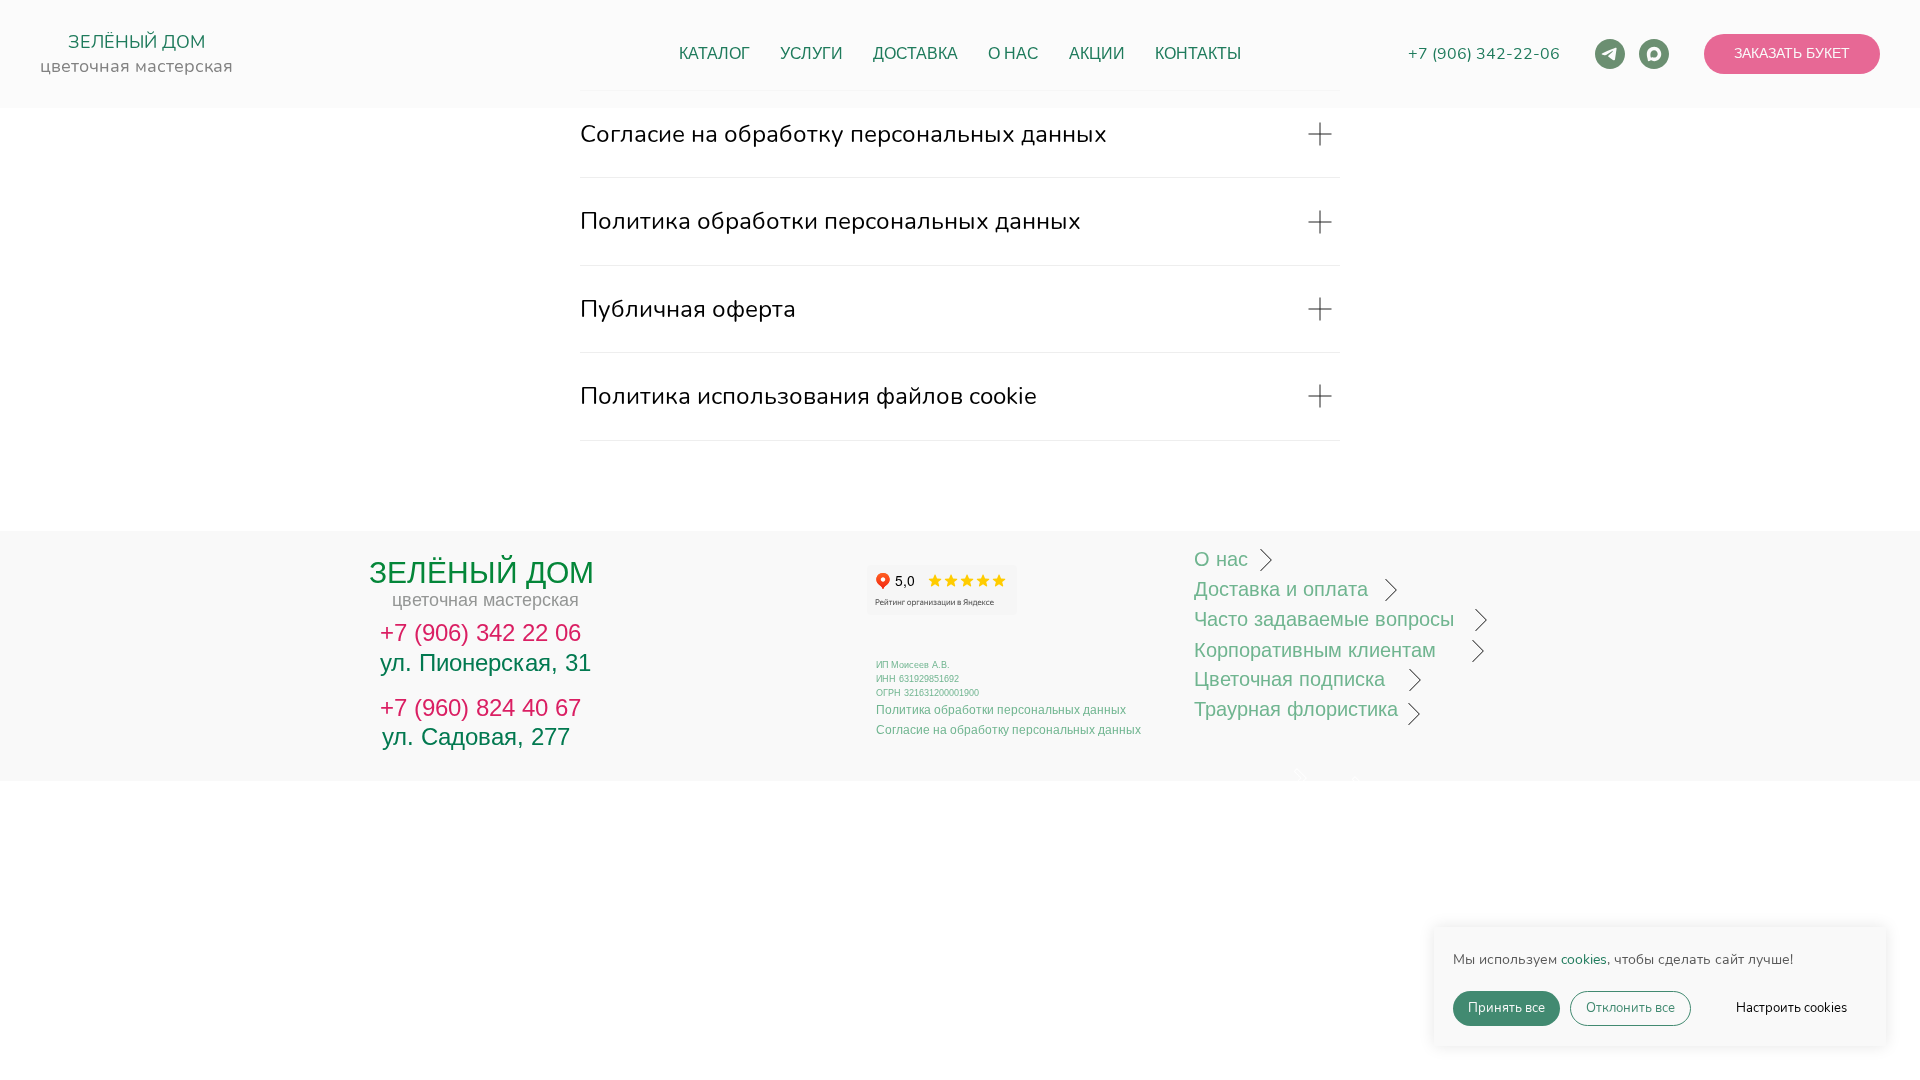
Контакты (1198, 53)
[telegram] (1610, 54)
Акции (1097, 53)
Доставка (915, 53)
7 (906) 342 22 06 (487, 632)
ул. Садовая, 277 (476, 736)
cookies (1584, 959)
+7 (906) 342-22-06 (1484, 54)
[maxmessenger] (1654, 54)
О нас (1013, 53)
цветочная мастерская (136, 66)
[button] (1792, 54)
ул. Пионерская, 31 (485, 662)
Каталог (714, 53)
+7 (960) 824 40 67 (480, 707)
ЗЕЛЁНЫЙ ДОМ (136, 42)
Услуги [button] (811, 53)
